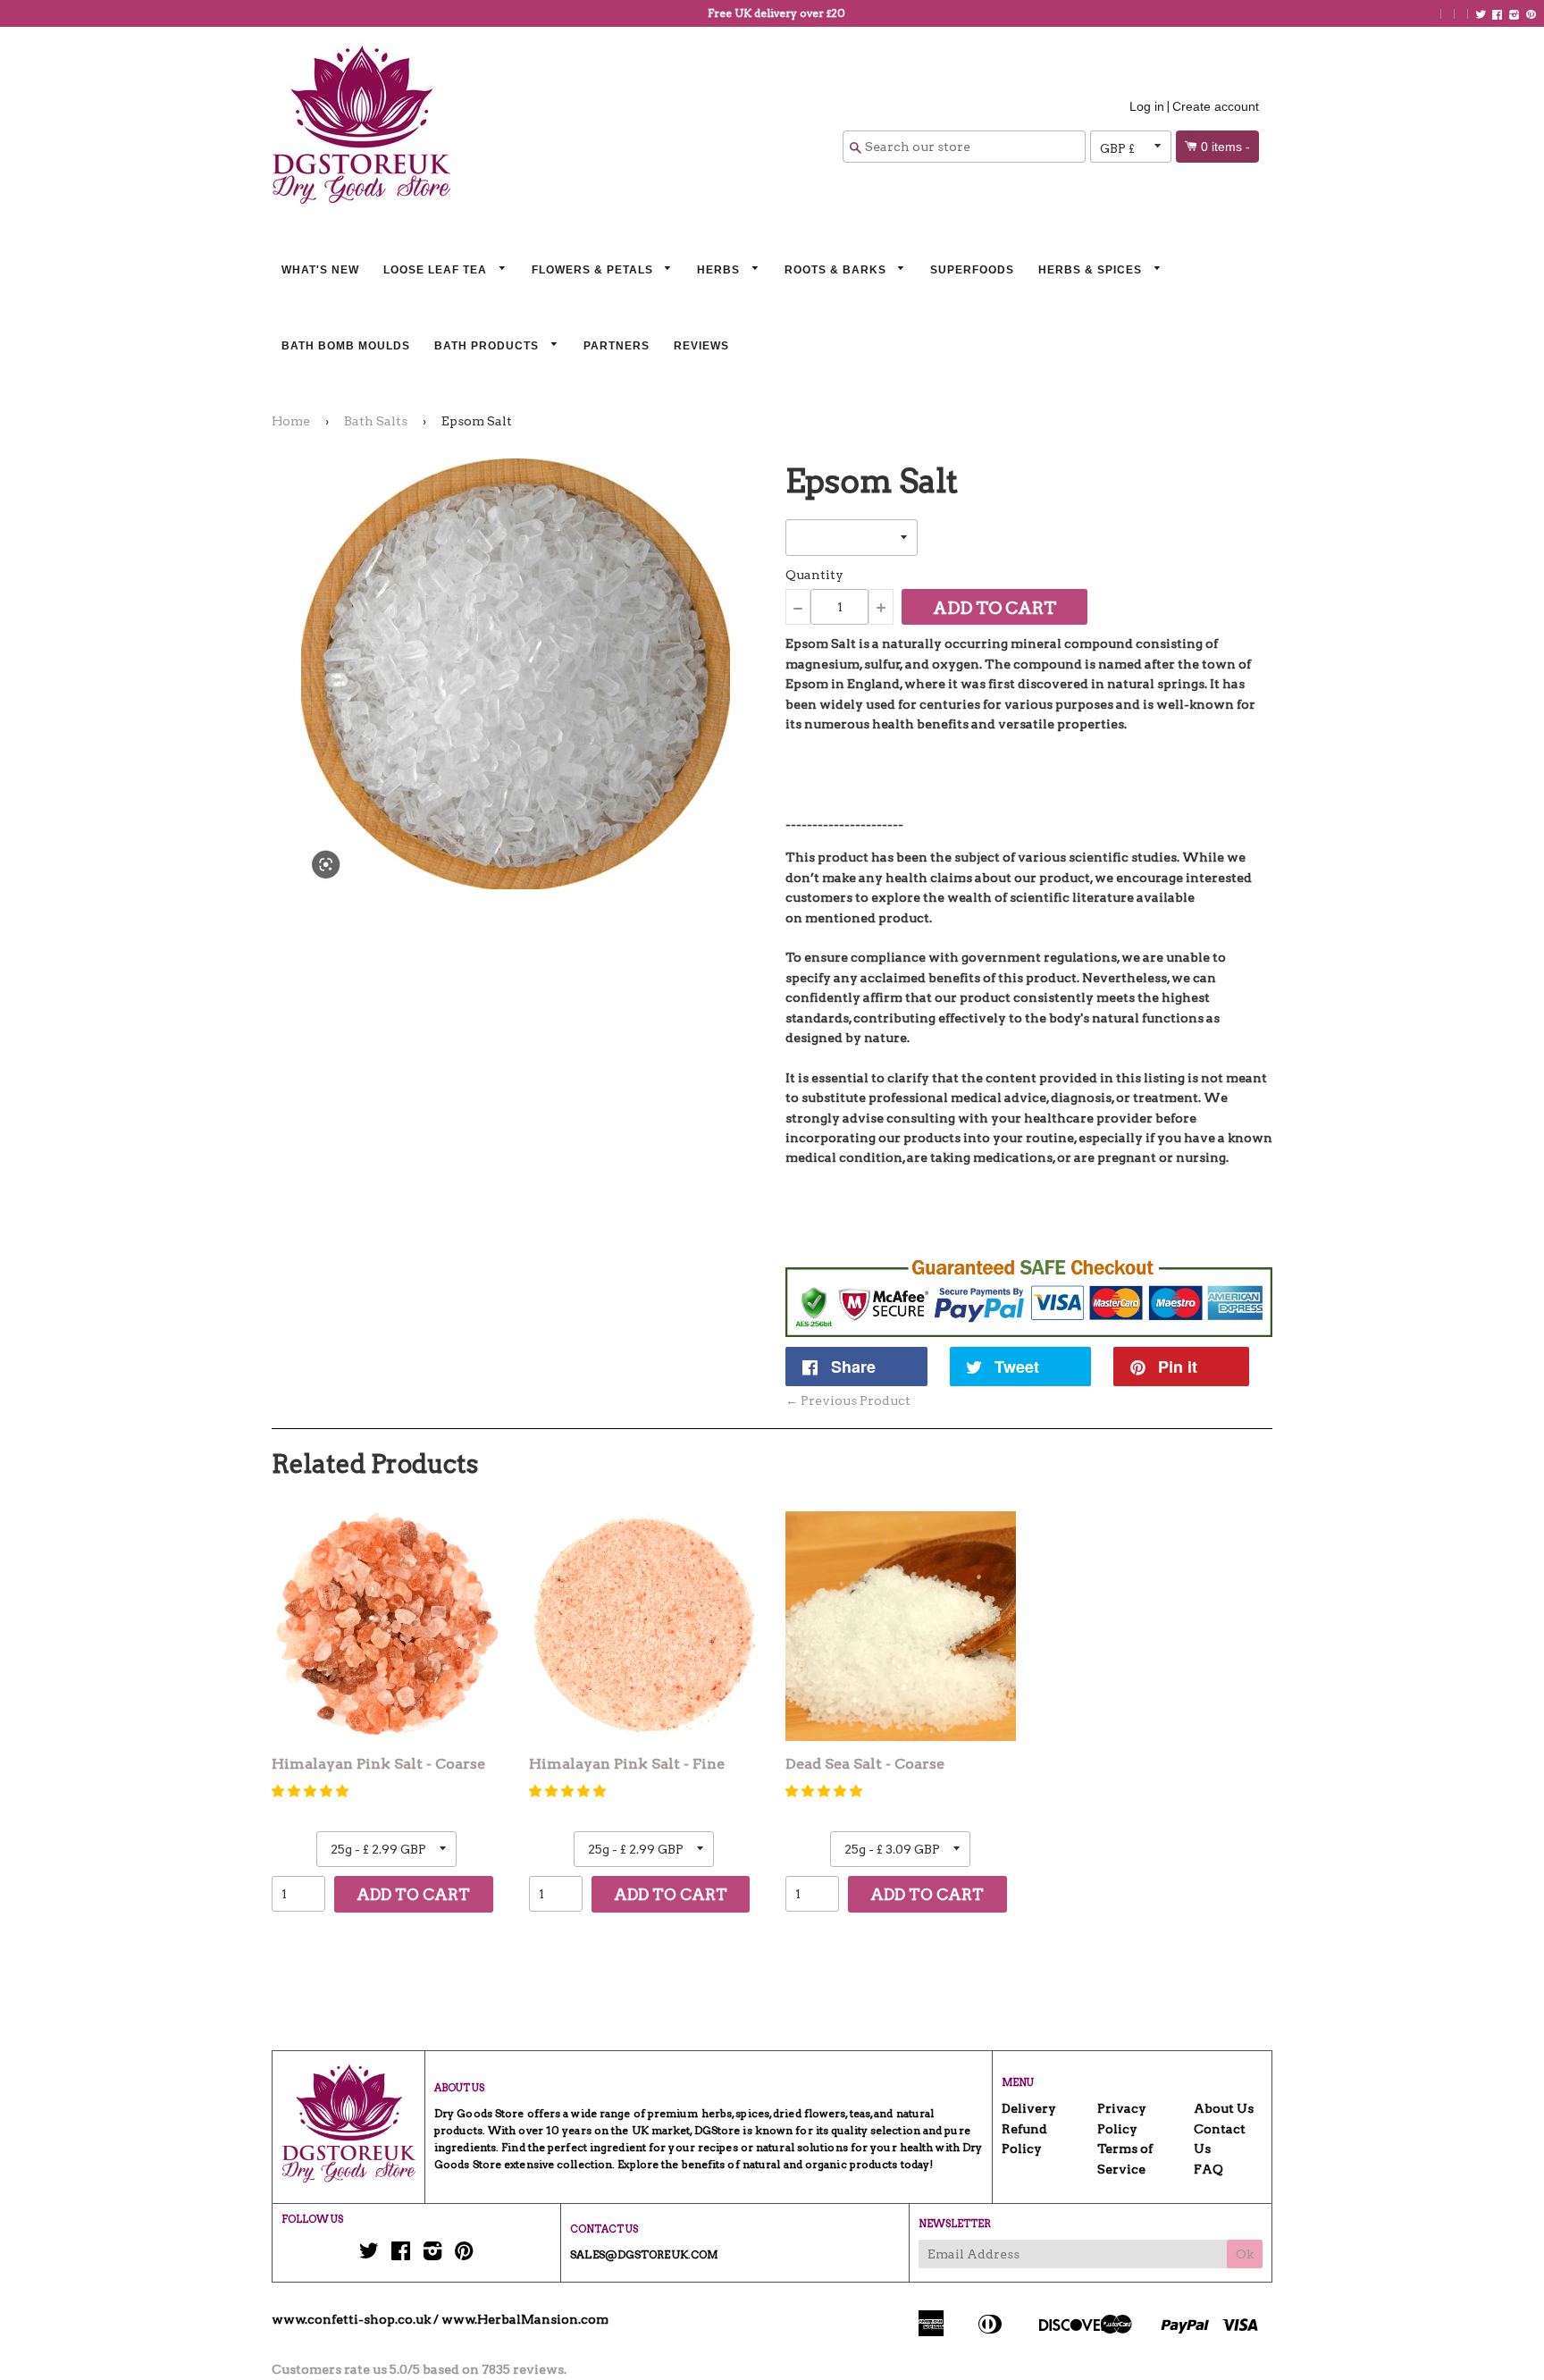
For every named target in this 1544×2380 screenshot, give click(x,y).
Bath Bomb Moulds (346, 346)
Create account (1216, 106)
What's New (320, 270)
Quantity (814, 575)
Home (291, 421)
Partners (617, 346)
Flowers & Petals (594, 270)
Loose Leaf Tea (437, 270)
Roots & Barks (837, 270)
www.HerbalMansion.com (525, 2319)
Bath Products (488, 346)
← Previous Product (848, 1400)
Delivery (1029, 2108)
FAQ (1208, 2169)
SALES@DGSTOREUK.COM (644, 2254)
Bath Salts (376, 421)
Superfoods (972, 270)
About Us (1224, 2108)
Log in (1147, 106)
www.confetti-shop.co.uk (351, 2319)
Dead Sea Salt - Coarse (865, 1764)
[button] (310, 1791)
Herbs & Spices (1092, 270)
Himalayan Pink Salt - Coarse (378, 1764)
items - (1225, 147)
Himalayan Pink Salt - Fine (627, 1764)
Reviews (701, 346)
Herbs (720, 270)
